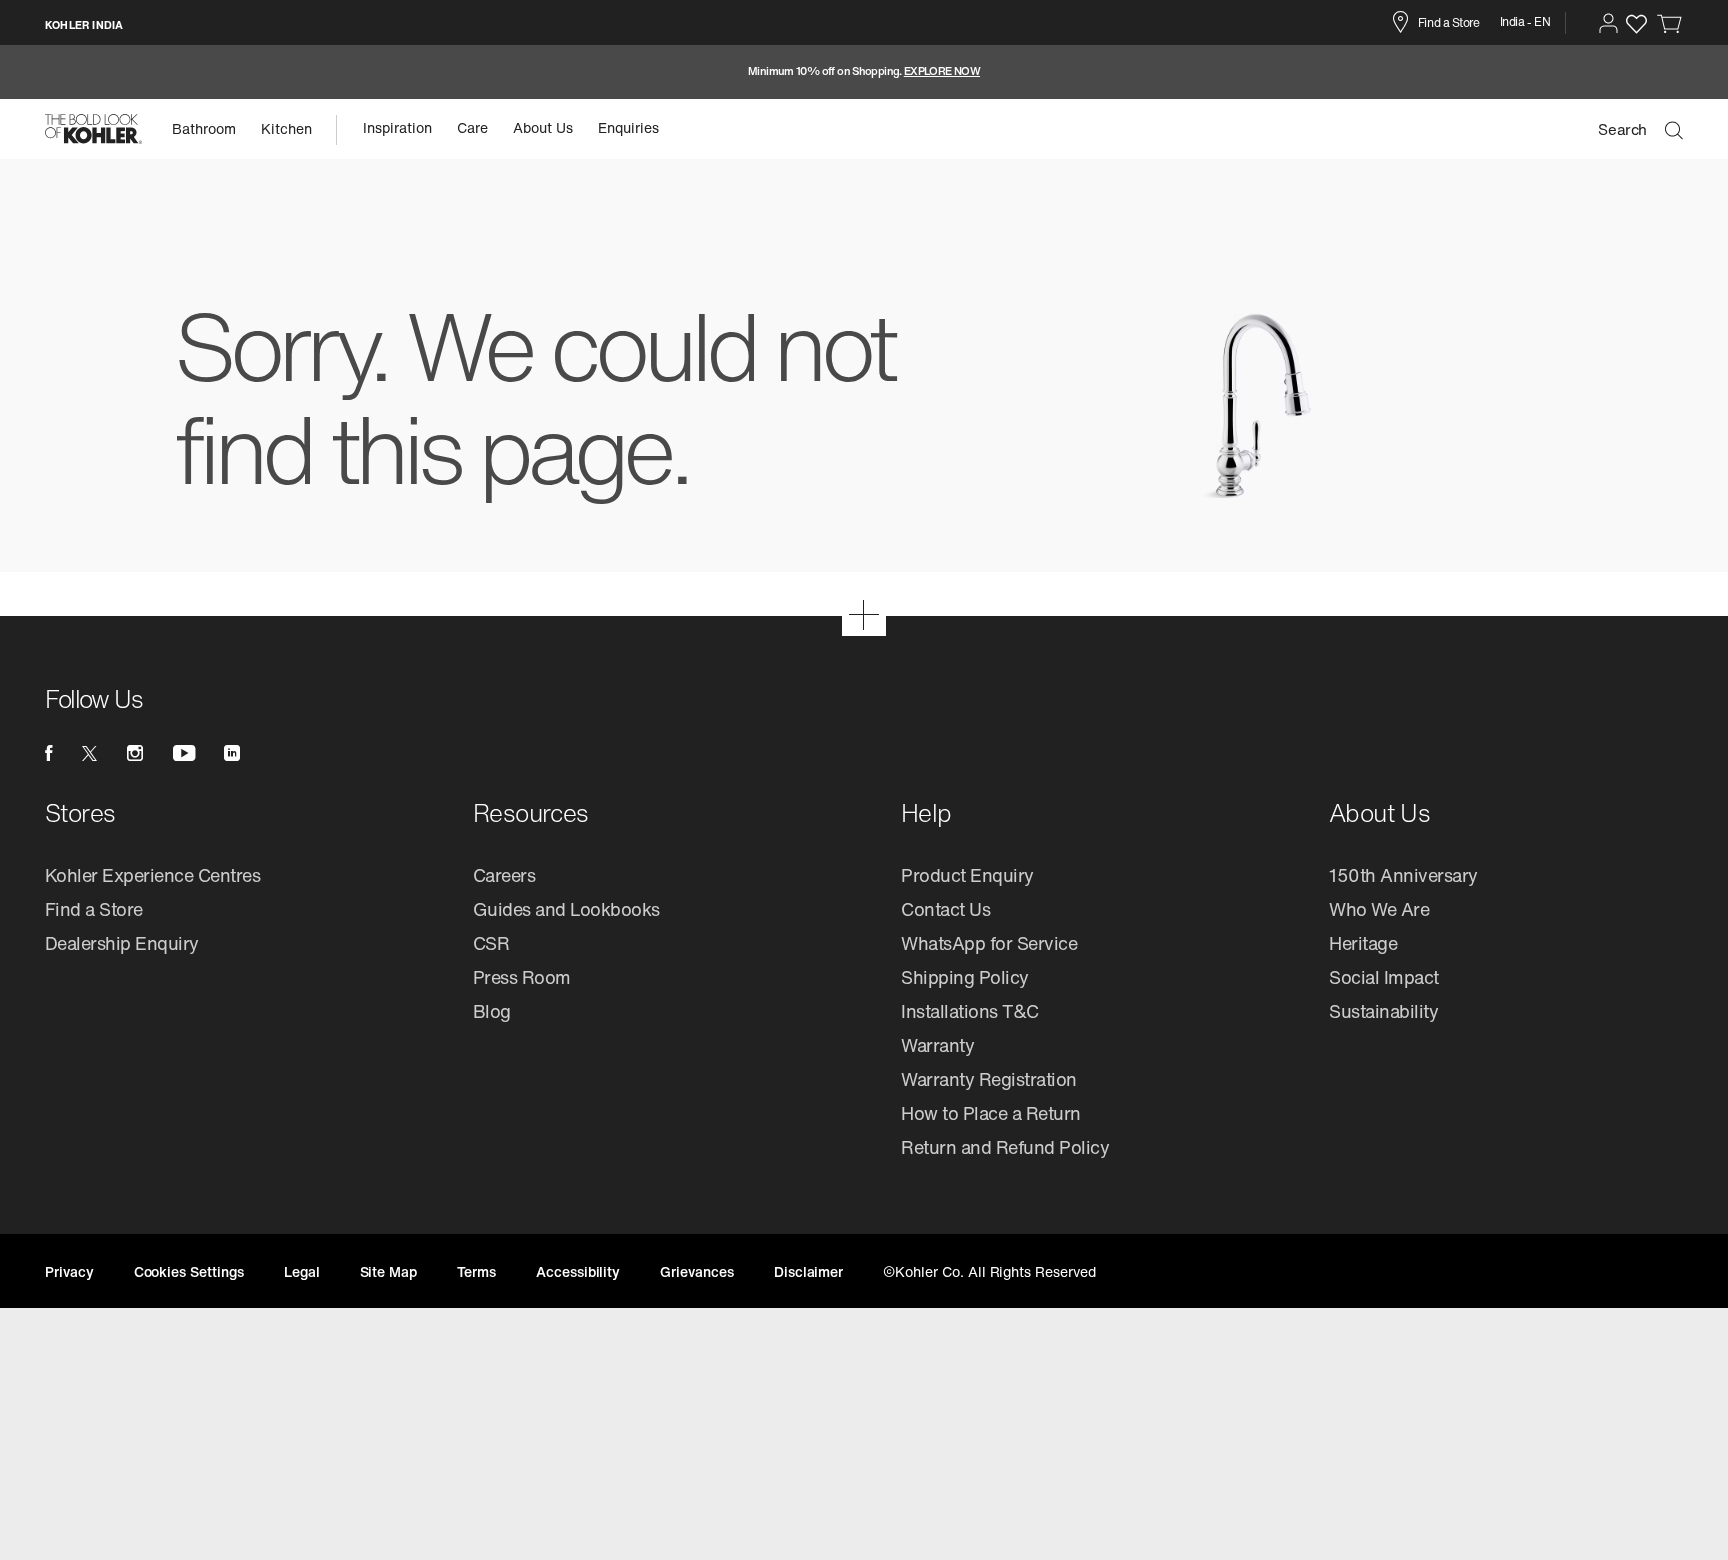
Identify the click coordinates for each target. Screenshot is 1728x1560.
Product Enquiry (967, 875)
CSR (491, 943)
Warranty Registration (989, 1079)
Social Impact (1384, 977)
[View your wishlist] (1636, 24)
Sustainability (1383, 1011)
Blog (492, 1011)
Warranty (937, 1045)
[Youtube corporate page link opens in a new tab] (184, 753)
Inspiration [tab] (397, 127)
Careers (504, 875)
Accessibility (578, 1271)
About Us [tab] (543, 127)
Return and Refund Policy (1005, 1147)
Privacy (69, 1271)
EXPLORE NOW (942, 71)
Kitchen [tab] (286, 128)
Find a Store (94, 909)
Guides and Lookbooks (566, 909)
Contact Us (945, 909)
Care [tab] (472, 127)
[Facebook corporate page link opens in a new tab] (48, 753)
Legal (302, 1271)
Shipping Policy (965, 977)
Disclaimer (809, 1271)
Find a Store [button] (1448, 22)
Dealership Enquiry (122, 943)
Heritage (1363, 943)
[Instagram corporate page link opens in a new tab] (135, 753)
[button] (1608, 23)
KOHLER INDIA (84, 25)
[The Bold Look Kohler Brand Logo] (93, 129)
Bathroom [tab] (204, 128)
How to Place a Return (991, 1113)
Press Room (522, 977)
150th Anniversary (1403, 875)
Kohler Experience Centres (153, 875)
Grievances (697, 1271)
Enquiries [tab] (628, 127)
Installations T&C (970, 1011)
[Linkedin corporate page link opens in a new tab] (232, 753)
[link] (1670, 23)
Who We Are (1379, 909)
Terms (476, 1271)
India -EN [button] (1525, 21)
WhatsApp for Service (989, 943)
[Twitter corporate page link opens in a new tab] (89, 753)
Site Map (389, 1271)
